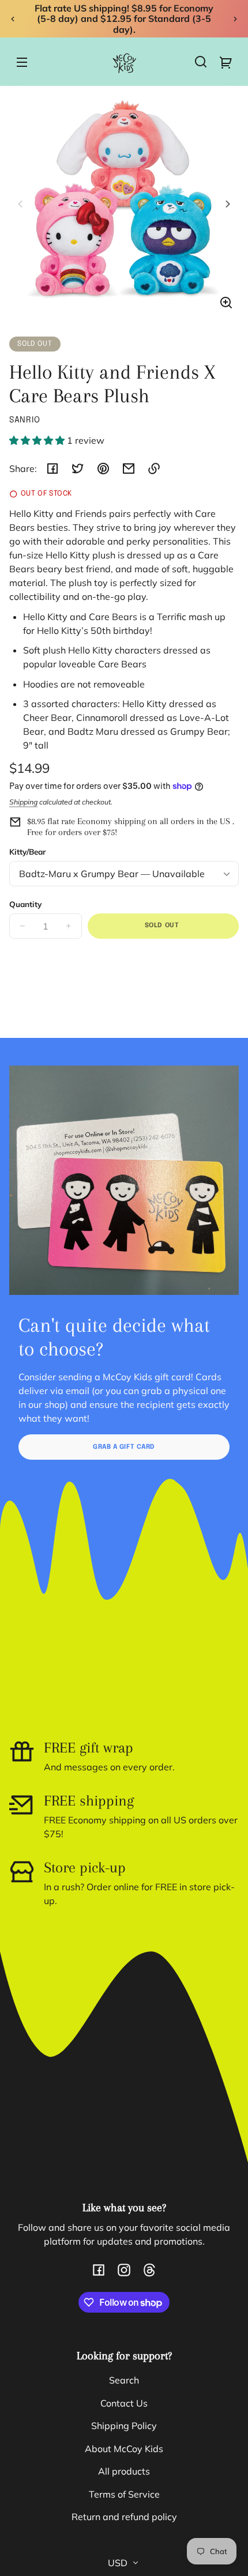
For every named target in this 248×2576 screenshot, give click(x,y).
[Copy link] (154, 469)
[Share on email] (129, 469)
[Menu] (22, 62)
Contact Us (124, 2403)
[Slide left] (22, 204)
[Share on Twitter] (78, 469)
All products (124, 2471)
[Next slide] (235, 19)
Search (124, 2380)
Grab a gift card (124, 1447)
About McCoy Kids (124, 2449)
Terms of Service (124, 2494)
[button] (201, 62)
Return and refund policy (124, 2517)
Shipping (23, 802)
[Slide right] (226, 204)
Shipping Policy (124, 2426)
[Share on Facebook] (52, 469)
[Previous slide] (13, 19)
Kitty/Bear (27, 851)
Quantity (25, 904)
